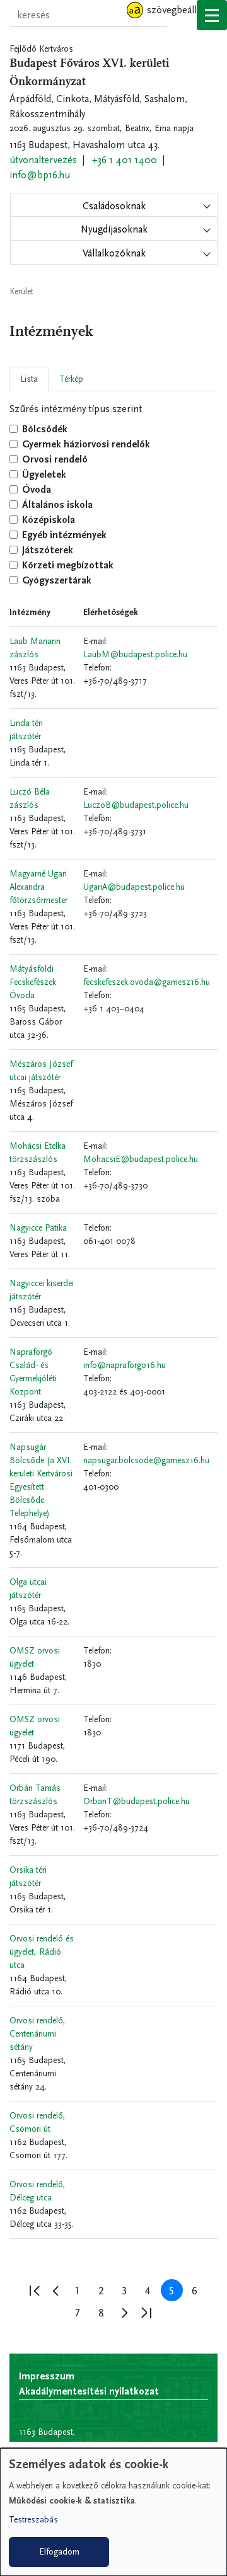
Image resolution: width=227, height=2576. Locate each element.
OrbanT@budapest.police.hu (137, 1801)
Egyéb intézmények (64, 535)
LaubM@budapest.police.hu (135, 654)
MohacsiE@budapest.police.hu (141, 1159)
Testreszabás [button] (33, 2520)
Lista (29, 379)
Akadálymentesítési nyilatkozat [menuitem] (89, 2391)
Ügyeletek (44, 474)
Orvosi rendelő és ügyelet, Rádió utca (42, 1952)
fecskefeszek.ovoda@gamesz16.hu (147, 982)
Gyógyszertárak (57, 580)
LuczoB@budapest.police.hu (136, 805)
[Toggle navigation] (212, 15)
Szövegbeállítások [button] (184, 10)
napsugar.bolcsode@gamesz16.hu (146, 1460)
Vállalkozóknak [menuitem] (114, 253)
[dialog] (113, 2512)
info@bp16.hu (40, 175)
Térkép (71, 379)
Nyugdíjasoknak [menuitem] (114, 229)
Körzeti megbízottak (68, 565)
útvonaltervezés (43, 160)
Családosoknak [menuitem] (114, 206)
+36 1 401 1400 (125, 160)
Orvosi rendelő (55, 459)
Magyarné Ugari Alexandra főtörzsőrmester (38, 887)
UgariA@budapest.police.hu (134, 887)
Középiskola (49, 520)
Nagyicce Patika (38, 1228)
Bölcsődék (45, 429)
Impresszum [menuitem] (47, 2376)
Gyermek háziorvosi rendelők (86, 444)
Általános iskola (57, 504)
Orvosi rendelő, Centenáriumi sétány (38, 2034)
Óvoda (37, 489)
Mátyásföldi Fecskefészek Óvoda (33, 982)
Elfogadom (59, 2552)
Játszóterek (48, 550)
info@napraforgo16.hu (125, 1365)
